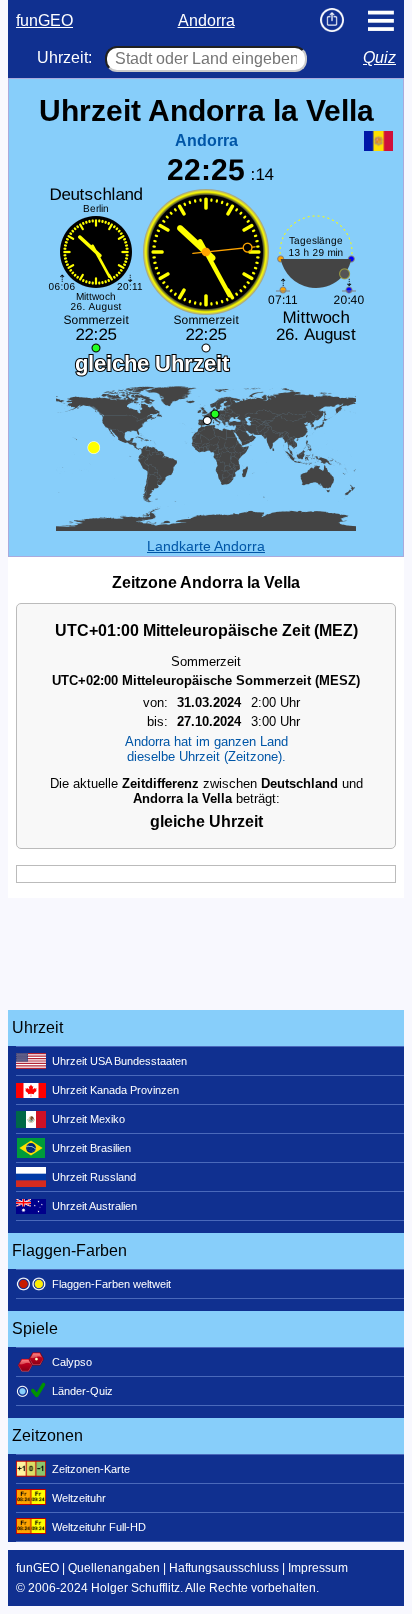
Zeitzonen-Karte (91, 1469)
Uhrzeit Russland (94, 1177)
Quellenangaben (114, 1568)
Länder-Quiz (82, 1391)
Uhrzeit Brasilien (91, 1148)
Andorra (206, 20)
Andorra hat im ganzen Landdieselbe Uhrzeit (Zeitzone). (206, 749)
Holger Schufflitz (135, 1588)
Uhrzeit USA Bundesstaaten (119, 1061)
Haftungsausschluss (224, 1568)
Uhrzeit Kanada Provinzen (115, 1090)
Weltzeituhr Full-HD (99, 1527)
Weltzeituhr (79, 1498)
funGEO (44, 20)
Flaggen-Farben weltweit (111, 1284)
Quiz (379, 57)
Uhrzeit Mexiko (88, 1119)
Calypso (72, 1362)
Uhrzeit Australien (94, 1206)
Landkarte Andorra (206, 546)
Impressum (318, 1568)
